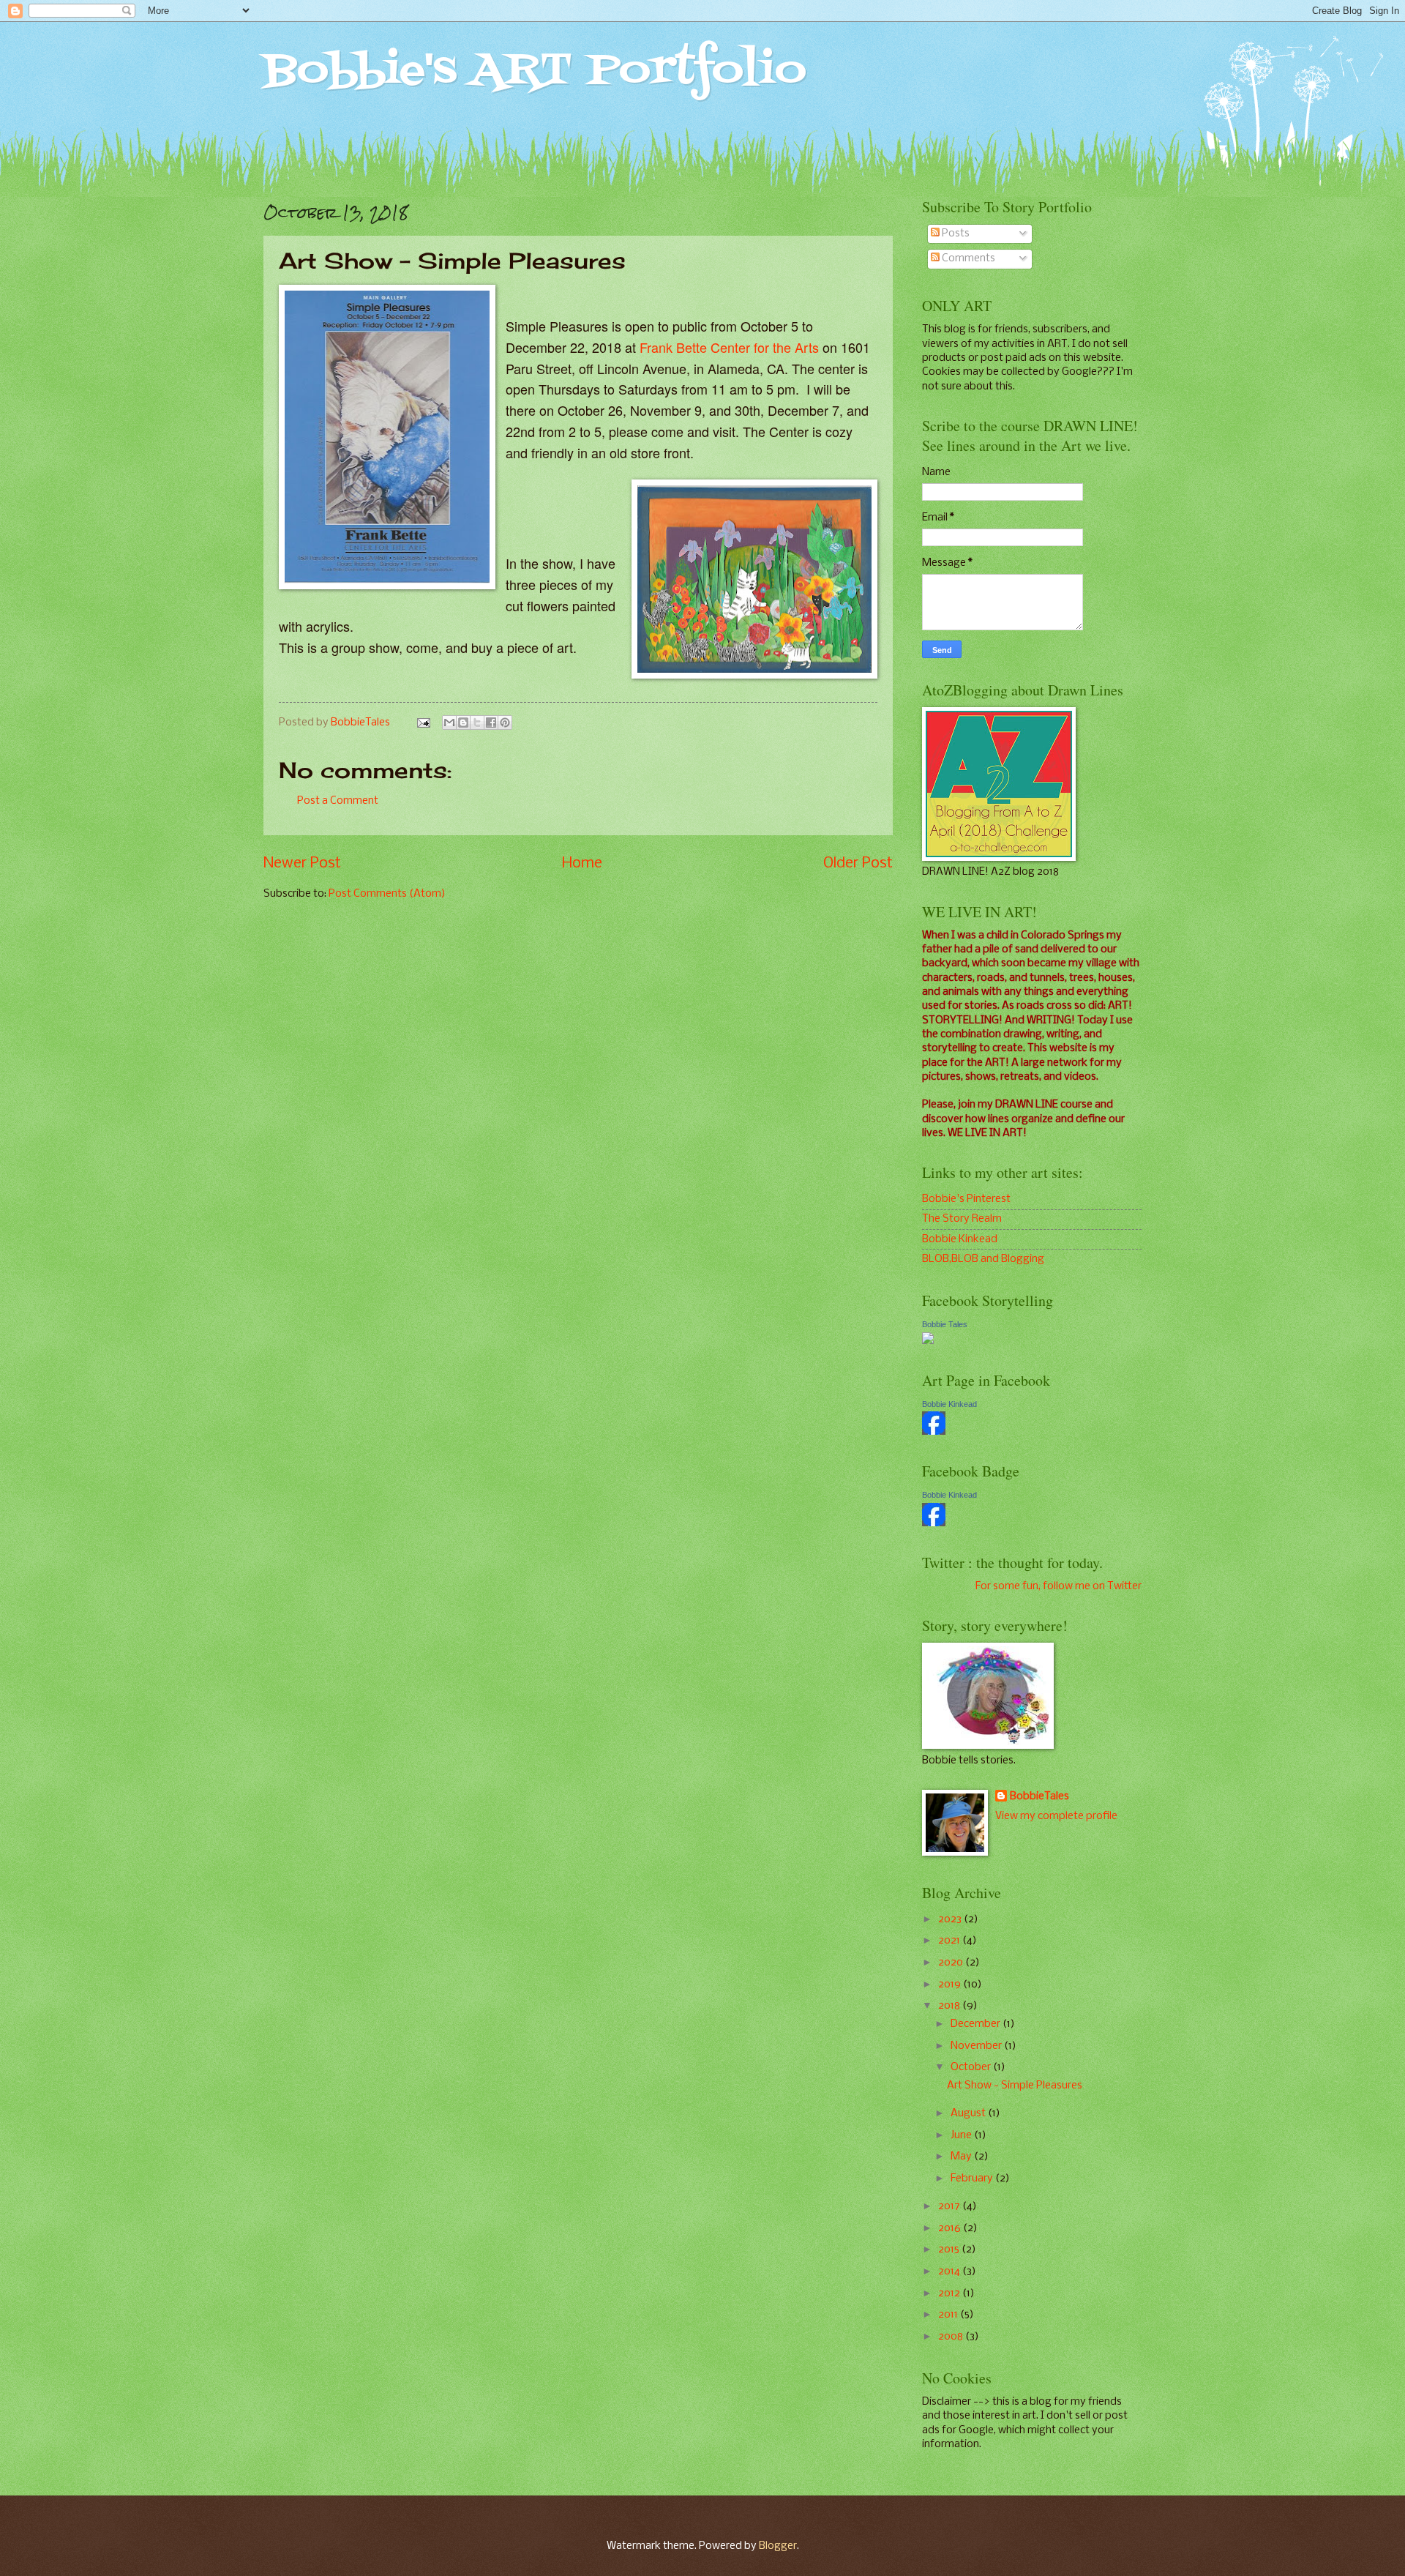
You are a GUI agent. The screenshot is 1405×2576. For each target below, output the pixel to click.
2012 (950, 2293)
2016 (951, 2228)
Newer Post (302, 863)
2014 (950, 2271)
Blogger (778, 2546)
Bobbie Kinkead (960, 1239)
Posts (955, 234)
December (977, 2024)
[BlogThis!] (463, 723)
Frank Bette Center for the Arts (729, 347)
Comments (967, 258)
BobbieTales (1039, 1796)
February (973, 2179)
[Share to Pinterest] (505, 723)
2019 (951, 1985)
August (969, 2113)
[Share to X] (477, 723)
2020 (952, 1963)
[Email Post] (423, 723)
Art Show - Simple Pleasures (1015, 2086)
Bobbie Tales (945, 1324)
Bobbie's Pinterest (966, 1199)
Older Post (858, 863)
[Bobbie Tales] (928, 1341)
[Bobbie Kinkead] (934, 1432)
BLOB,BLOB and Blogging (983, 1259)
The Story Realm (962, 1219)
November (977, 2046)
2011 (949, 2315)
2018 (950, 2006)
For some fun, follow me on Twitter (1059, 1586)
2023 (951, 1919)
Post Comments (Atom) (387, 894)
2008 (952, 2337)
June (962, 2135)
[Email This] (449, 723)
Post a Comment (338, 801)
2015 (950, 2250)
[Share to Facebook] (491, 723)
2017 (950, 2206)
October (972, 2067)
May (962, 2157)
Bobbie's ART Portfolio (535, 71)
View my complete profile (1056, 1816)
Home (582, 863)
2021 (950, 1941)
